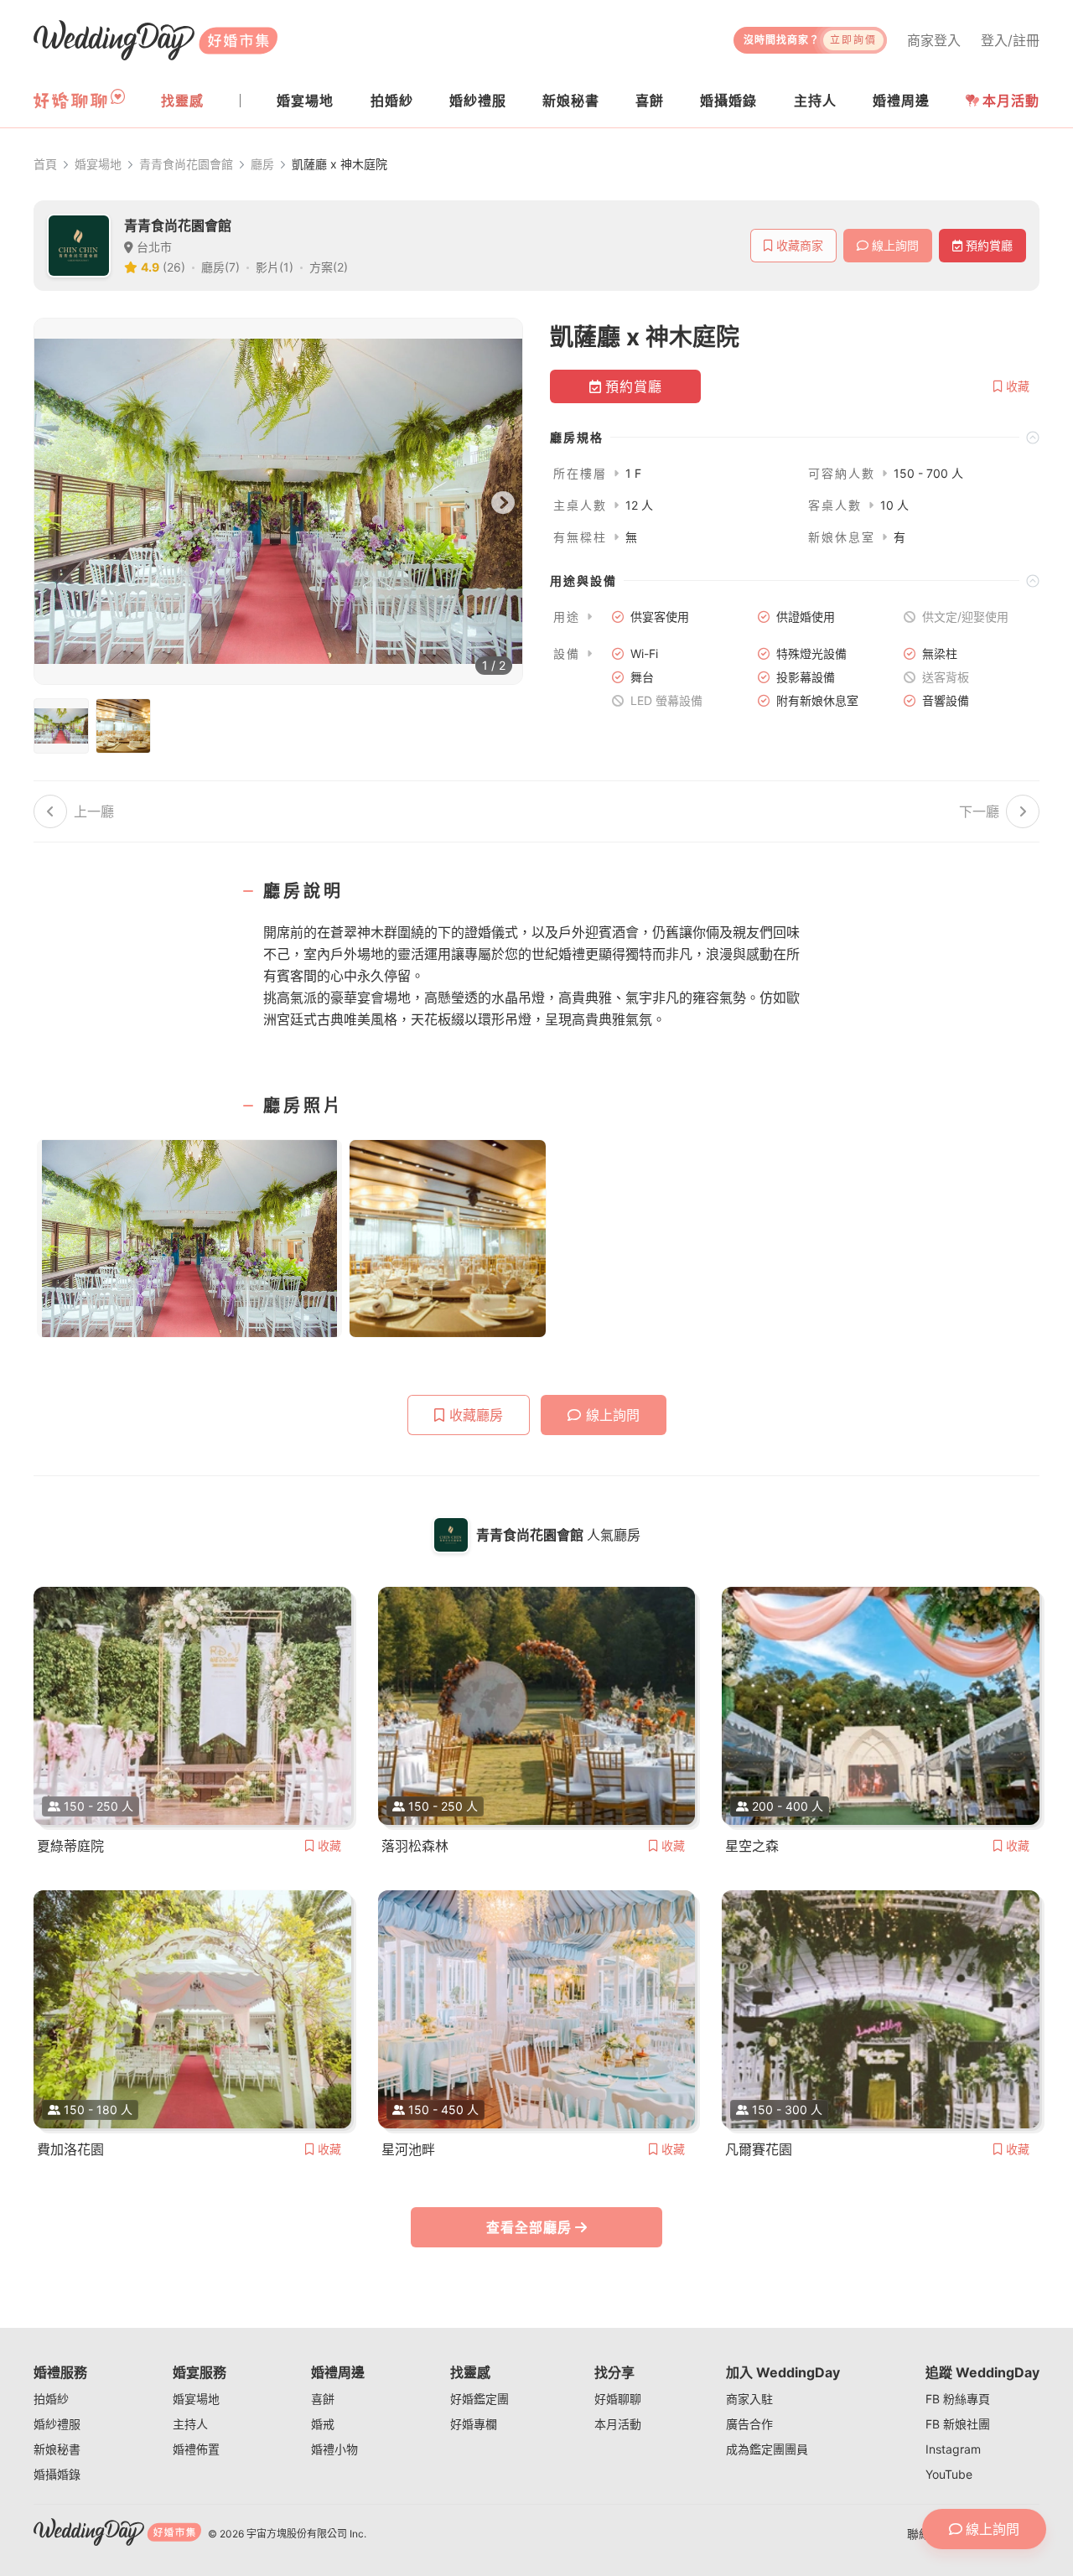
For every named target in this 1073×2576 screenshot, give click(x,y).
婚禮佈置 (196, 2449)
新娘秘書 (57, 2449)
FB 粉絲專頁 (958, 2399)
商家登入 (934, 40)
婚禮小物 (334, 2449)
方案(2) (329, 267)
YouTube (949, 2474)
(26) (174, 267)
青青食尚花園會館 (186, 164)
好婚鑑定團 (479, 2399)
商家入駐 (749, 2399)
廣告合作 (749, 2424)
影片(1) (275, 267)
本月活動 (1011, 101)
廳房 (262, 164)
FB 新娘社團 (958, 2424)
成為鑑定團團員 (767, 2449)
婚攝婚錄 (57, 2474)
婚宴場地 (98, 164)
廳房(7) (220, 267)
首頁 (45, 164)
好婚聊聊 (618, 2399)
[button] (795, 437)
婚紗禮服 (57, 2424)
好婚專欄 (474, 2424)
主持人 (190, 2424)
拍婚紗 (51, 2399)
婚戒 (323, 2424)
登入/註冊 (1010, 40)
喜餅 (323, 2399)
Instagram (953, 2449)
